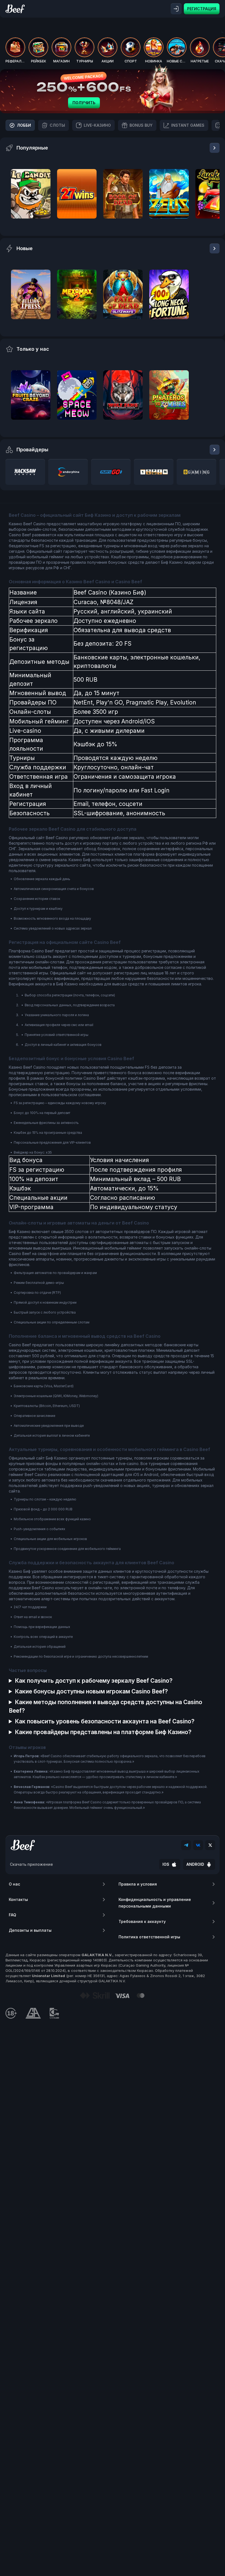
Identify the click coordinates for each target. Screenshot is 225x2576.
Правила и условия (138, 1884)
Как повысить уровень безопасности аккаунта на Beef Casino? (105, 1721)
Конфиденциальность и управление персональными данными (155, 1903)
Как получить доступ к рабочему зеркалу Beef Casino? (94, 1681)
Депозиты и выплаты (30, 1930)
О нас (14, 1884)
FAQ (12, 1915)
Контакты (18, 1899)
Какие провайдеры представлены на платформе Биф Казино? (103, 1732)
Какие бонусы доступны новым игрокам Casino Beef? (91, 1691)
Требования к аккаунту (142, 1921)
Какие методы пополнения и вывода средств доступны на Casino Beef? (106, 1706)
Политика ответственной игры (149, 1937)
